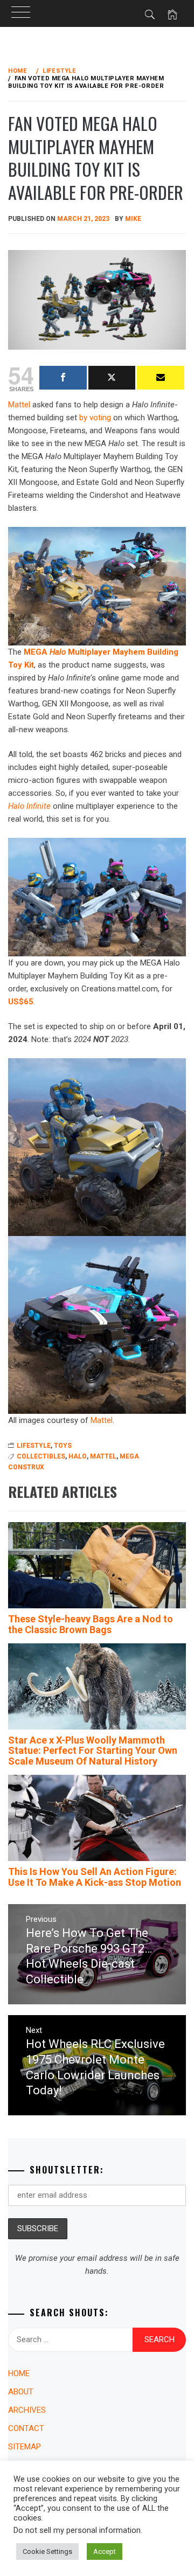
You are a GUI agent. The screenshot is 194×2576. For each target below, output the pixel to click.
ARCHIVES (27, 2410)
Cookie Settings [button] (47, 2551)
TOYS (63, 1446)
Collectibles (41, 1456)
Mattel (102, 1420)
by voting (95, 418)
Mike (133, 219)
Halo (78, 1456)
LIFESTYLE (34, 1446)
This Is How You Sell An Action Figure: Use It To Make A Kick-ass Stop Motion (95, 1877)
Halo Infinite (29, 806)
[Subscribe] (161, 378)
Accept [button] (105, 2551)
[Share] (63, 378)
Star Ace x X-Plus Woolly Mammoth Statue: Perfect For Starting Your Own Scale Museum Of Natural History (93, 1751)
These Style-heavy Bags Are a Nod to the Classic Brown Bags (91, 1624)
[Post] (112, 378)
